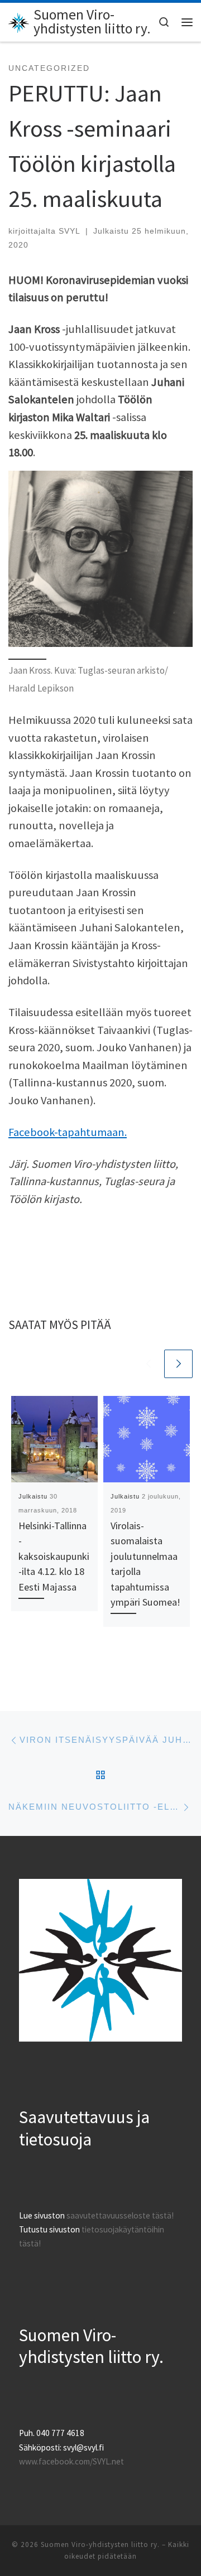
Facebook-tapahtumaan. (68, 1132)
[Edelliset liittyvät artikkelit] (148, 1364)
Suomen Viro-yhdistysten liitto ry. (100, 2544)
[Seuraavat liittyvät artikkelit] (178, 1364)
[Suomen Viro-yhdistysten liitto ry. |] (19, 21)
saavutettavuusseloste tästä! (120, 2215)
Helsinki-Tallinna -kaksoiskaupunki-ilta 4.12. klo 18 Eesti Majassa (54, 1556)
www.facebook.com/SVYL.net (71, 2461)
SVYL (70, 231)
